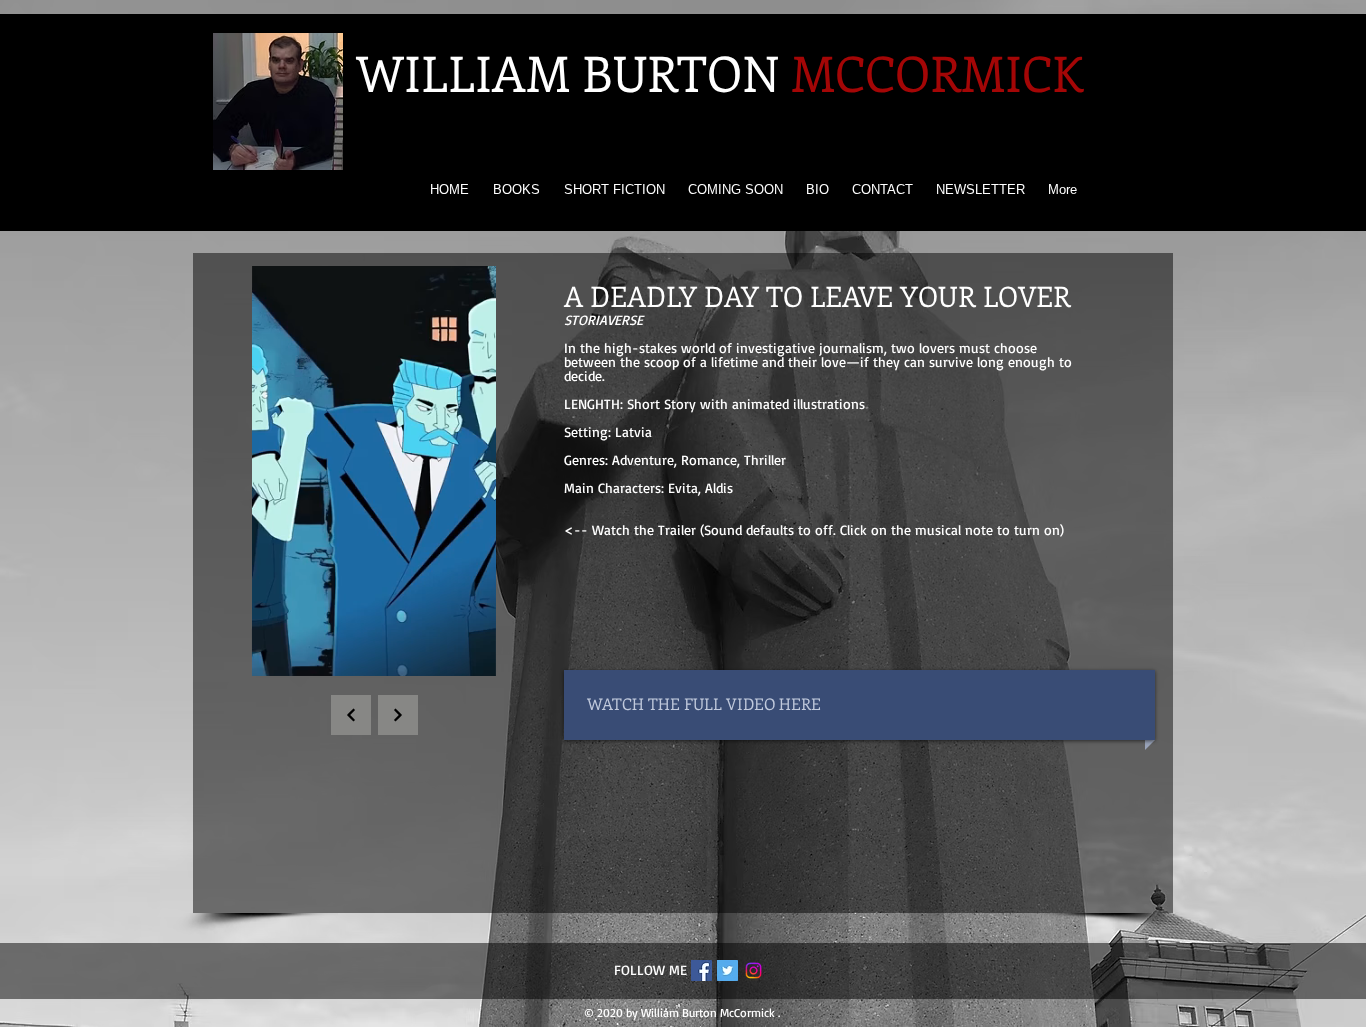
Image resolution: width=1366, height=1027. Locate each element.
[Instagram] (753, 970)
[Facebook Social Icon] (701, 970)
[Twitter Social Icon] (727, 970)
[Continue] (351, 715)
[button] (470, 654)
